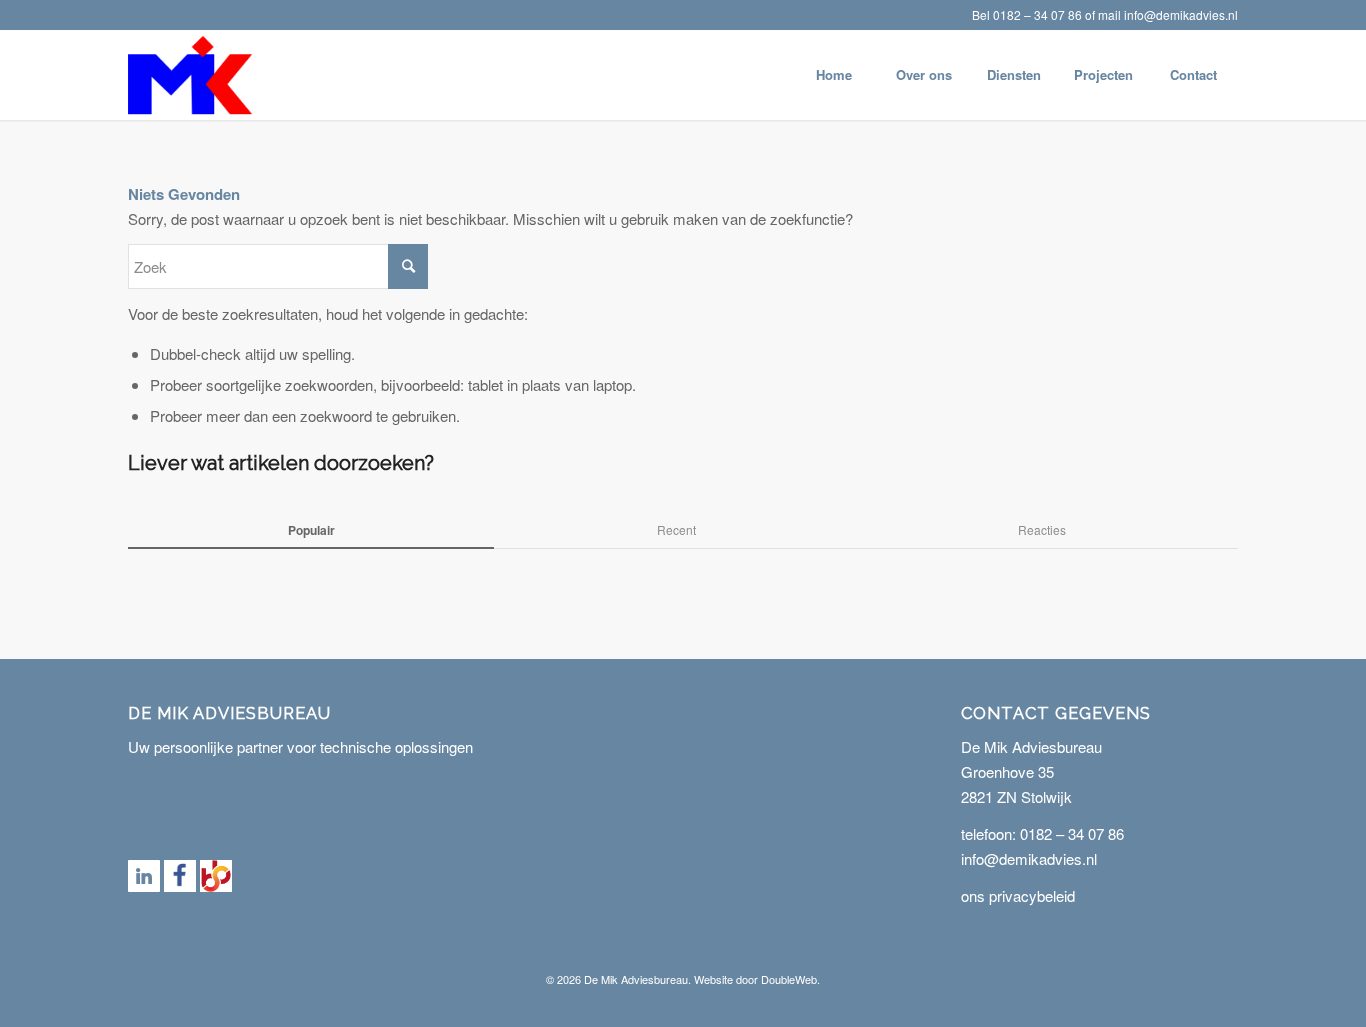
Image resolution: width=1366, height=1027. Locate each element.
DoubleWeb (789, 979)
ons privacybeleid (1018, 895)
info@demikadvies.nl (1181, 14)
